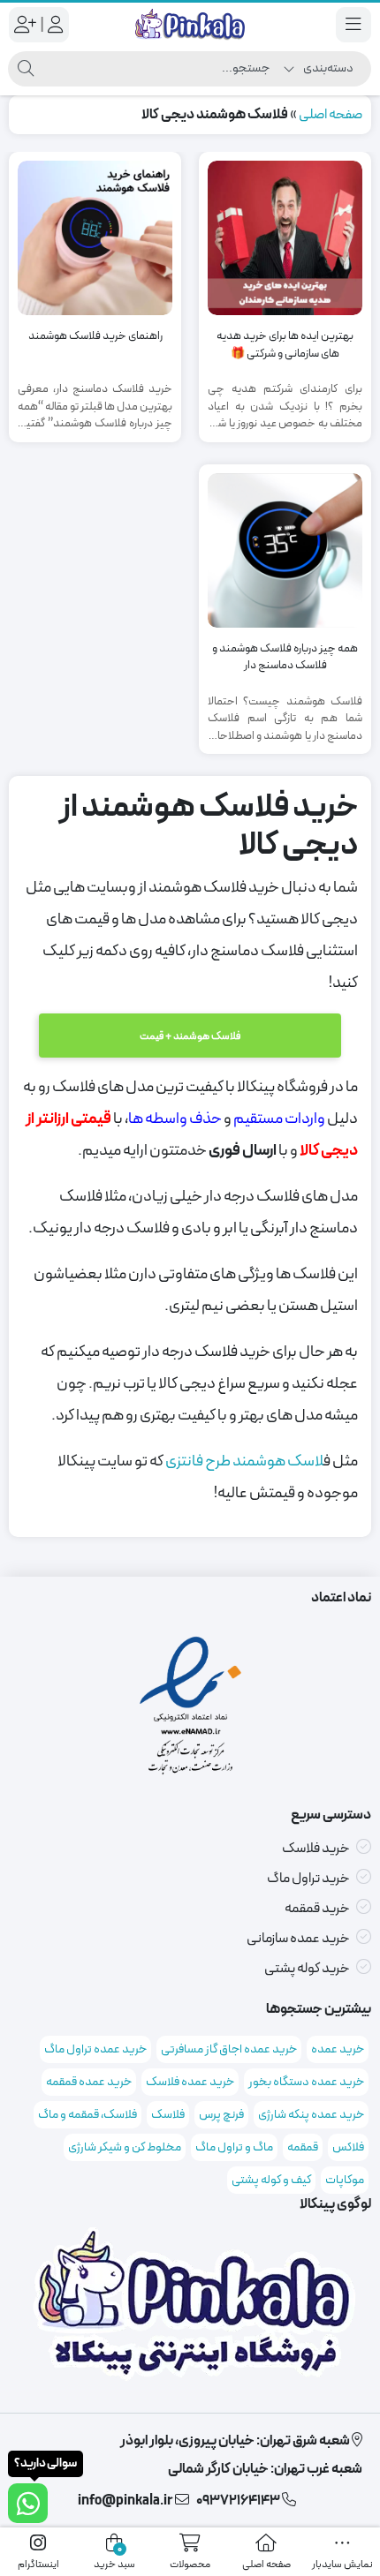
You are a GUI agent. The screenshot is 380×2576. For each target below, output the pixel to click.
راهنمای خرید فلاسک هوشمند (95, 337)
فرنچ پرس (221, 2115)
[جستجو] (26, 69)
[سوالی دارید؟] (28, 2503)
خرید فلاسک (316, 1849)
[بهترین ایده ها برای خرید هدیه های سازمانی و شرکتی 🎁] (285, 238)
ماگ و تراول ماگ (234, 2147)
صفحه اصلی (331, 115)
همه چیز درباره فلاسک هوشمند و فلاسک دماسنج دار (285, 658)
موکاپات (345, 2180)
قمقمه (303, 2147)
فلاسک (168, 2115)
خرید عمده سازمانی (298, 1939)
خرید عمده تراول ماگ (95, 2049)
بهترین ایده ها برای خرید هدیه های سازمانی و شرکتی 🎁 (285, 346)
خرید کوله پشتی (307, 1969)
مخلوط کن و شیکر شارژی (125, 2147)
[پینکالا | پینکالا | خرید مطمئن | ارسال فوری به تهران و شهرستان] (190, 25)
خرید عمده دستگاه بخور (306, 2082)
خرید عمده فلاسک (190, 2082)
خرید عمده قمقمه (89, 2082)
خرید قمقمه (317, 1909)
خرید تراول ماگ (308, 1879)
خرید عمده (338, 2049)
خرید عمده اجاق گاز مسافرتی (229, 2049)
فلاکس (348, 2147)
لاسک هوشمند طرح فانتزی (244, 1461)
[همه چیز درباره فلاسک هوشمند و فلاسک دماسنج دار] (285, 550)
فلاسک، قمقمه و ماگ (87, 2115)
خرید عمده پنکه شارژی (311, 2115)
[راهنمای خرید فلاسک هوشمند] (95, 238)
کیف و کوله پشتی (271, 2180)
